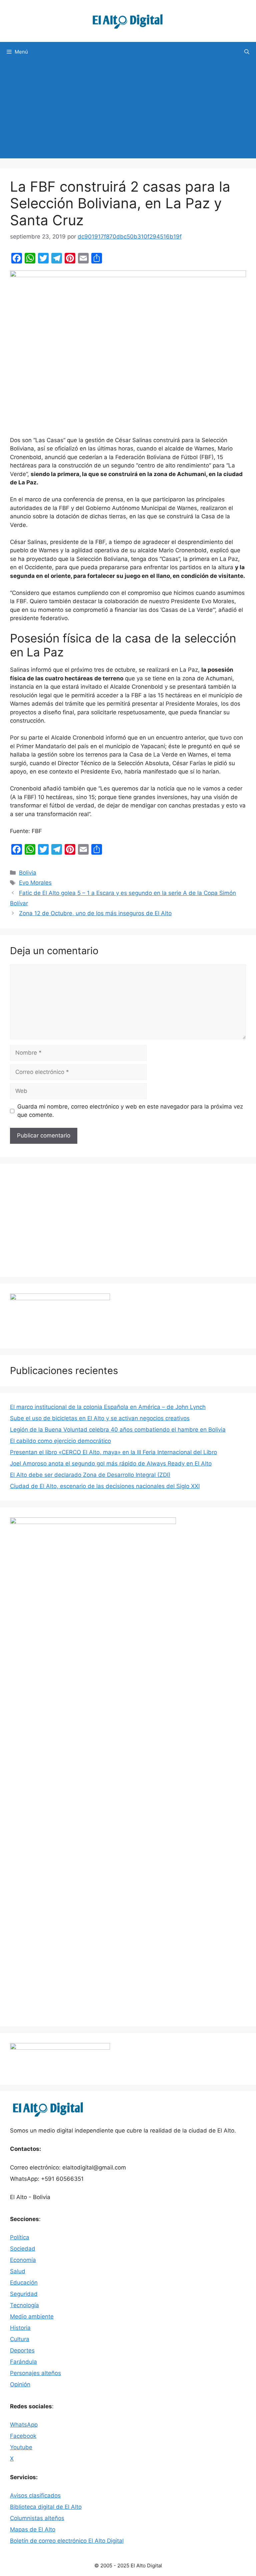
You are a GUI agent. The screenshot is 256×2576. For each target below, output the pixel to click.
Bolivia (28, 873)
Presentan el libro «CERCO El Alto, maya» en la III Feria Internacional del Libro (113, 1452)
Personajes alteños (35, 2373)
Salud (18, 2271)
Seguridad (24, 2294)
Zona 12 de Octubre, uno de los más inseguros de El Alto (95, 913)
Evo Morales (35, 883)
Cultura (20, 2339)
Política (20, 2237)
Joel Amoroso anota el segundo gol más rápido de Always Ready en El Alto (111, 1463)
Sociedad (23, 2249)
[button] (247, 52)
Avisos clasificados (35, 2495)
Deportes (22, 2350)
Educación (24, 2283)
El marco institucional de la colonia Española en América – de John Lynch (108, 1407)
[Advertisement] (128, 112)
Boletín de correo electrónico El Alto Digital (67, 2541)
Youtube (21, 2447)
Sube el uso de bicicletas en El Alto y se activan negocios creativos (100, 1418)
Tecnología (24, 2305)
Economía (23, 2260)
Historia (20, 2328)
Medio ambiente (32, 2317)
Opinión (20, 2384)
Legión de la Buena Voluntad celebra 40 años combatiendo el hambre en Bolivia (118, 1430)
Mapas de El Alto (33, 2529)
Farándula (23, 2362)
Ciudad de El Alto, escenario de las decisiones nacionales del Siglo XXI (105, 1486)
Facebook (23, 2436)
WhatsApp (24, 2425)
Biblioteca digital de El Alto (46, 2507)
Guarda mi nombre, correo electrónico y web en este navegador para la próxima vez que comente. (130, 1111)
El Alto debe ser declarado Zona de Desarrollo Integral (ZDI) (90, 1475)
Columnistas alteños (37, 2518)
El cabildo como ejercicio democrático (60, 1441)
